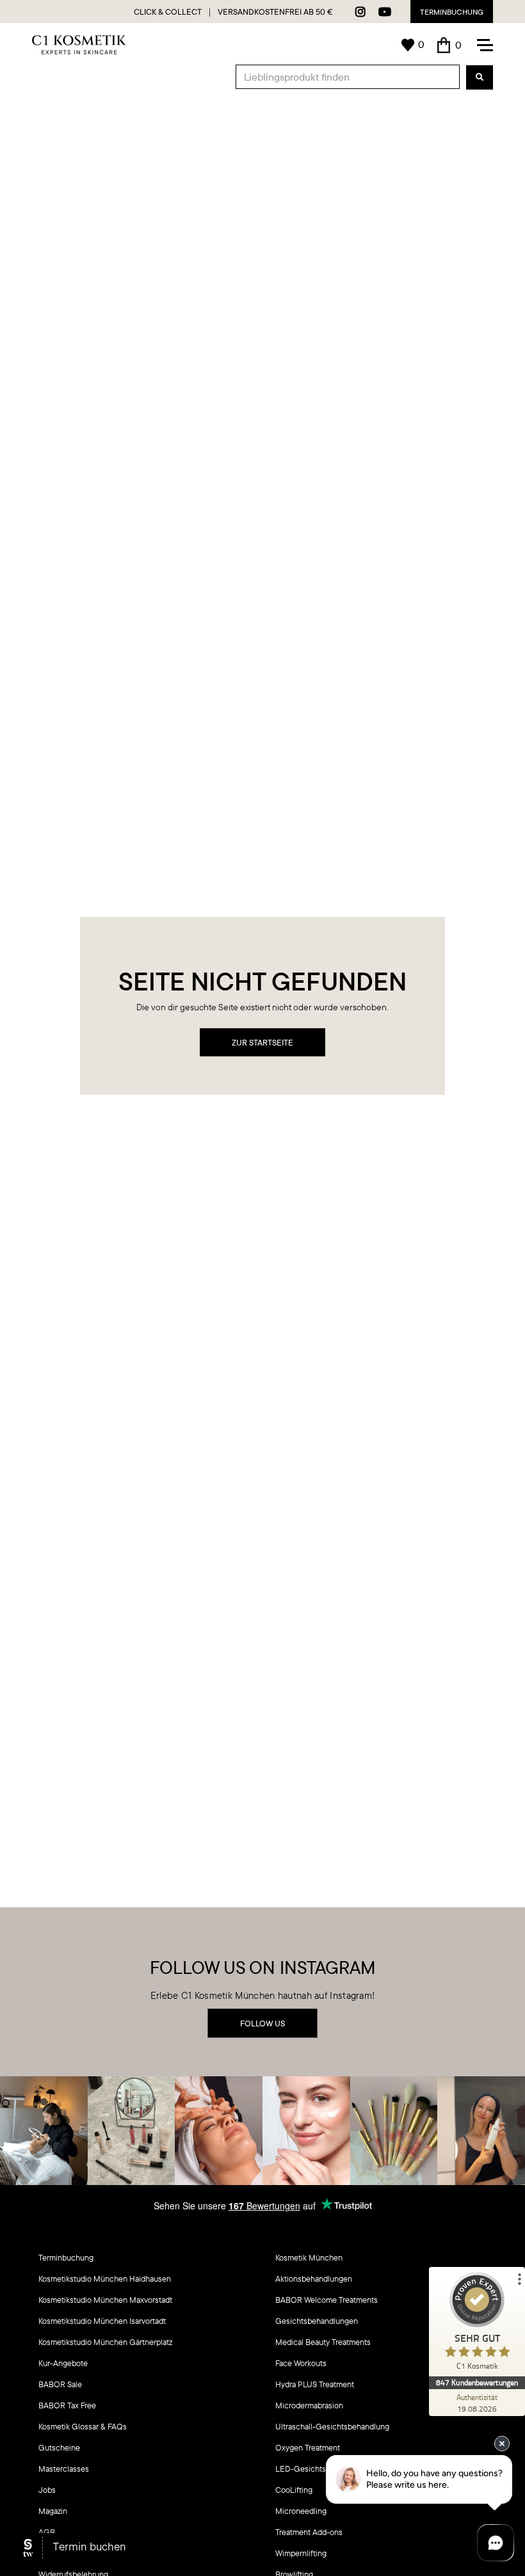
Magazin (53, 2511)
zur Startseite (262, 1042)
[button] (449, 45)
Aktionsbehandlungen (314, 2278)
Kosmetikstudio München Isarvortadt (102, 2321)
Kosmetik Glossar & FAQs (83, 2426)
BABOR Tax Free (67, 2405)
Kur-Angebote (63, 2363)
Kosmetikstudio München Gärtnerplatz (105, 2342)
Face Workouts (301, 2363)
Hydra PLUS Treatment (315, 2384)
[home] (79, 45)
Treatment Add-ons (309, 2532)
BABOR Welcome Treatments (327, 2300)
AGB (47, 2532)
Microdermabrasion (309, 2405)
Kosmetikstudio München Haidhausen (105, 2278)
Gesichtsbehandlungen (317, 2321)
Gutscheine (59, 2447)
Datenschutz (61, 2553)
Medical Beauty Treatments (323, 2342)
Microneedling (301, 2511)
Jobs (47, 2490)
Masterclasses (64, 2469)
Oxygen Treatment (308, 2447)
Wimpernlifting (301, 2553)
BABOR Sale (60, 2384)
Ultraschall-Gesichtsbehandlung (332, 2426)
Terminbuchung (452, 12)
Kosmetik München (309, 2257)
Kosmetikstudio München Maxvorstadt (105, 2300)
